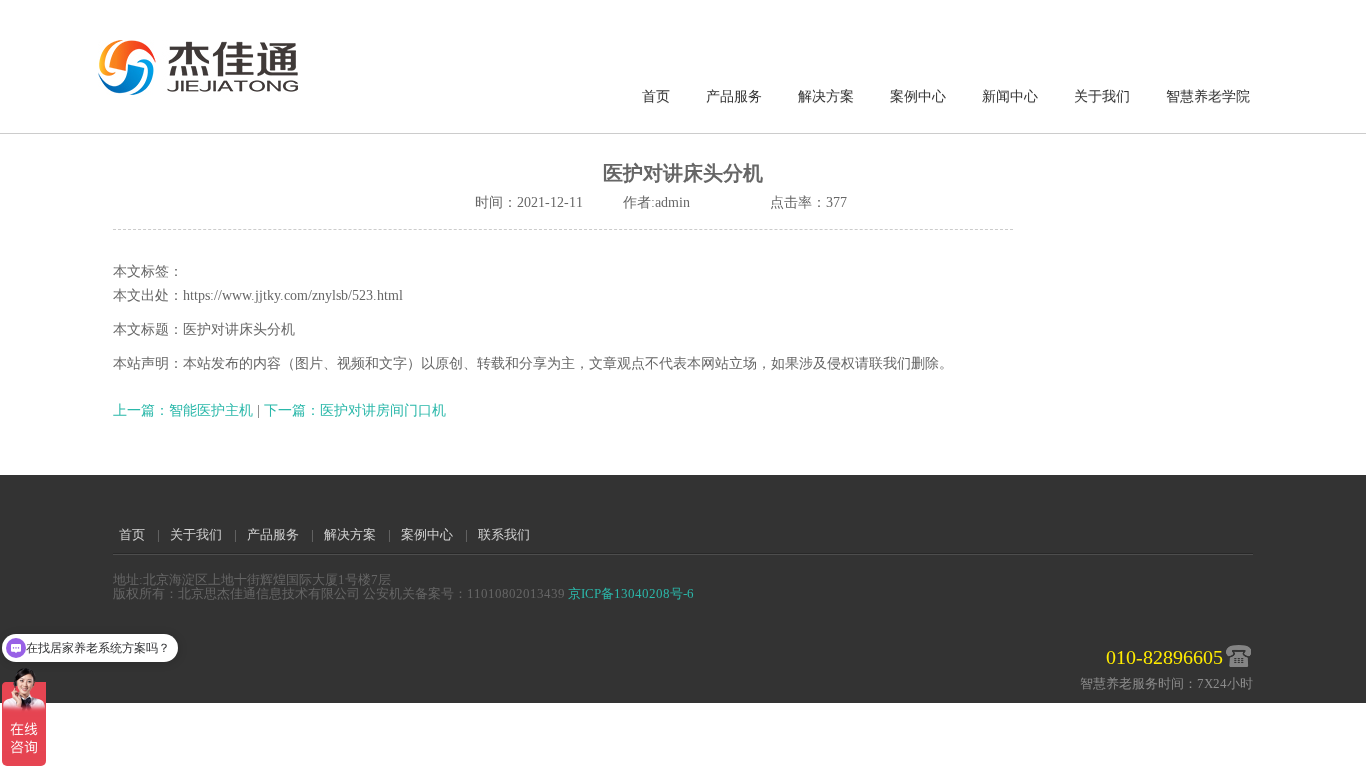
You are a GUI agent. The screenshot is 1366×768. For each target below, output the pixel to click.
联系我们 (504, 534)
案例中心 (918, 96)
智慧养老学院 (1208, 96)
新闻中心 (1010, 96)
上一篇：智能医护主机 (185, 410)
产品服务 (734, 96)
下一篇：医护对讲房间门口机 (355, 410)
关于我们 (1102, 96)
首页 (656, 96)
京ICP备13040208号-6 (631, 593)
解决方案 (826, 96)
